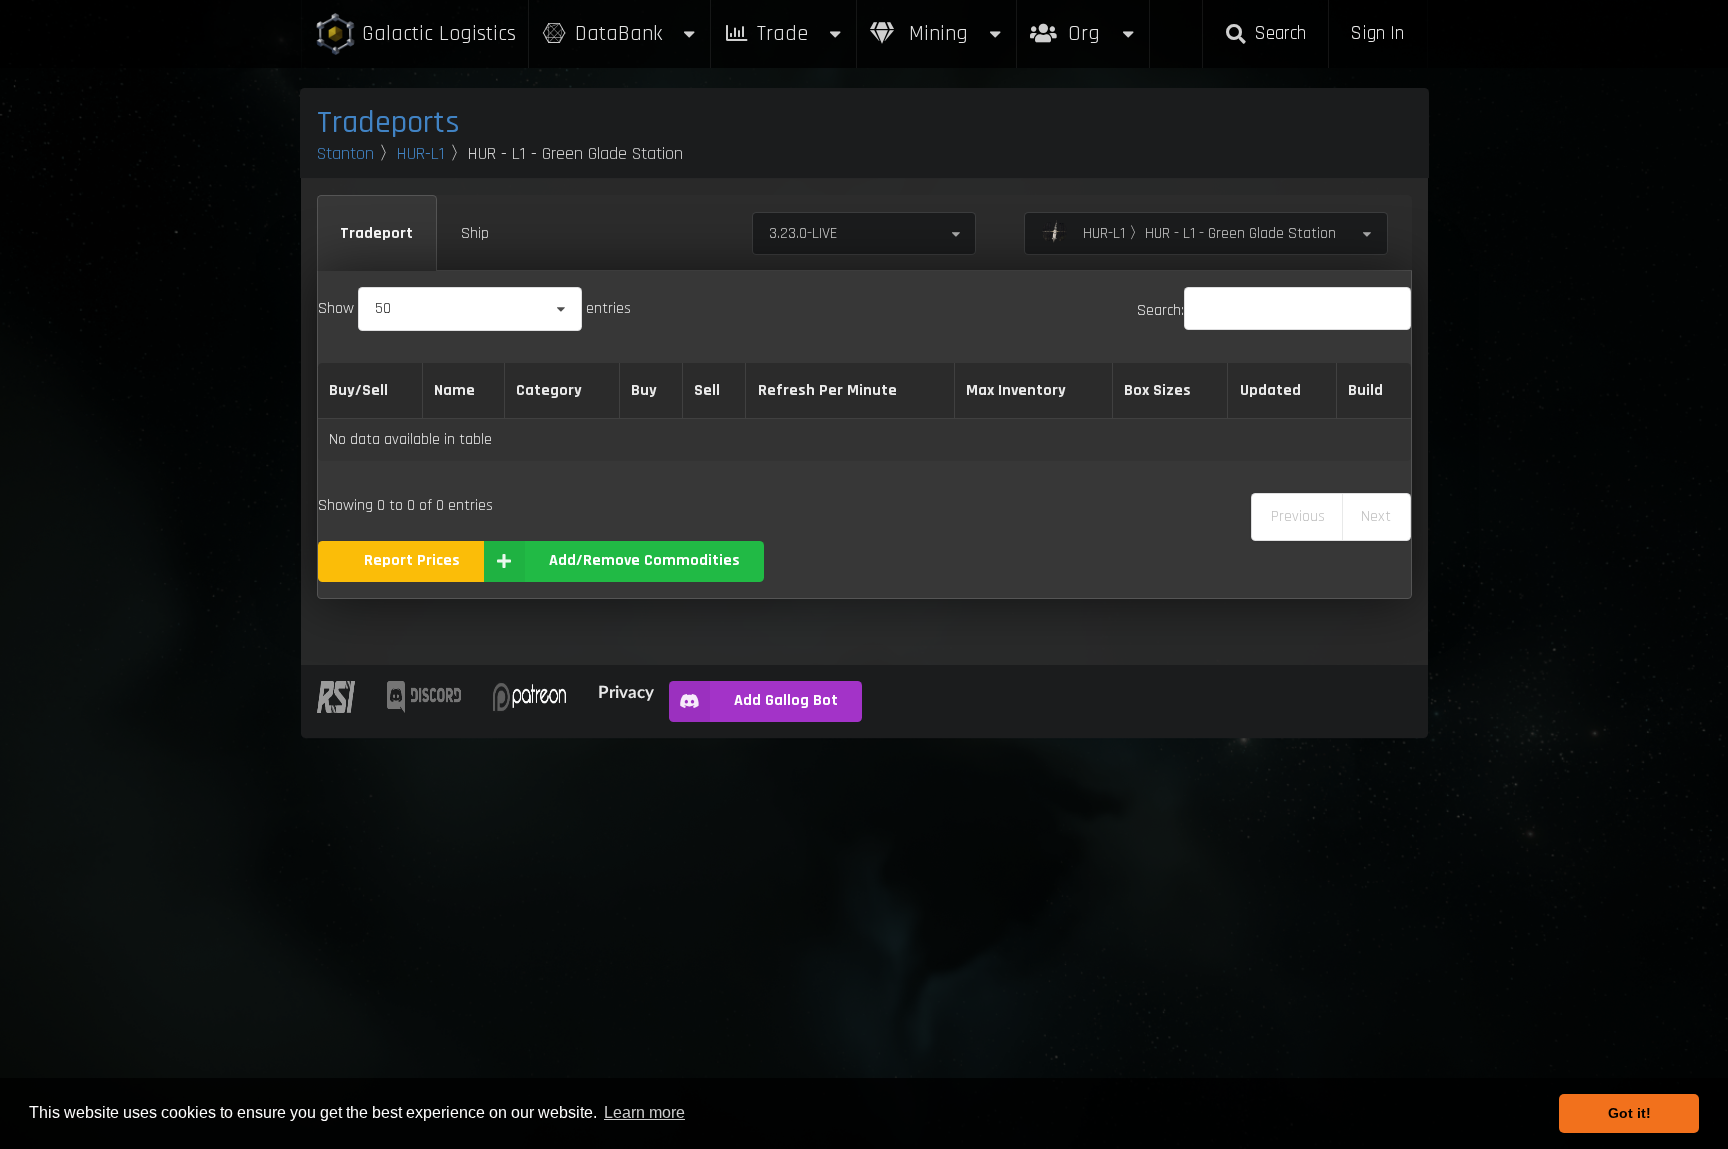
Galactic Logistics (439, 33)
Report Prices (412, 560)
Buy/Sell (358, 390)
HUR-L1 (421, 153)
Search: (1160, 310)
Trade (782, 33)
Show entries (474, 308)
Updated (1270, 390)
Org (1105, 23)
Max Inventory (1016, 390)
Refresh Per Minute (827, 390)
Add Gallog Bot (786, 700)
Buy (644, 390)
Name (454, 390)
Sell (707, 390)
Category (549, 390)
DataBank (618, 33)
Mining (935, 33)
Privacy (626, 691)
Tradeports (388, 122)
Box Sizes (1157, 390)
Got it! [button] (1629, 1113)
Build (1365, 390)
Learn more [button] (644, 1112)
